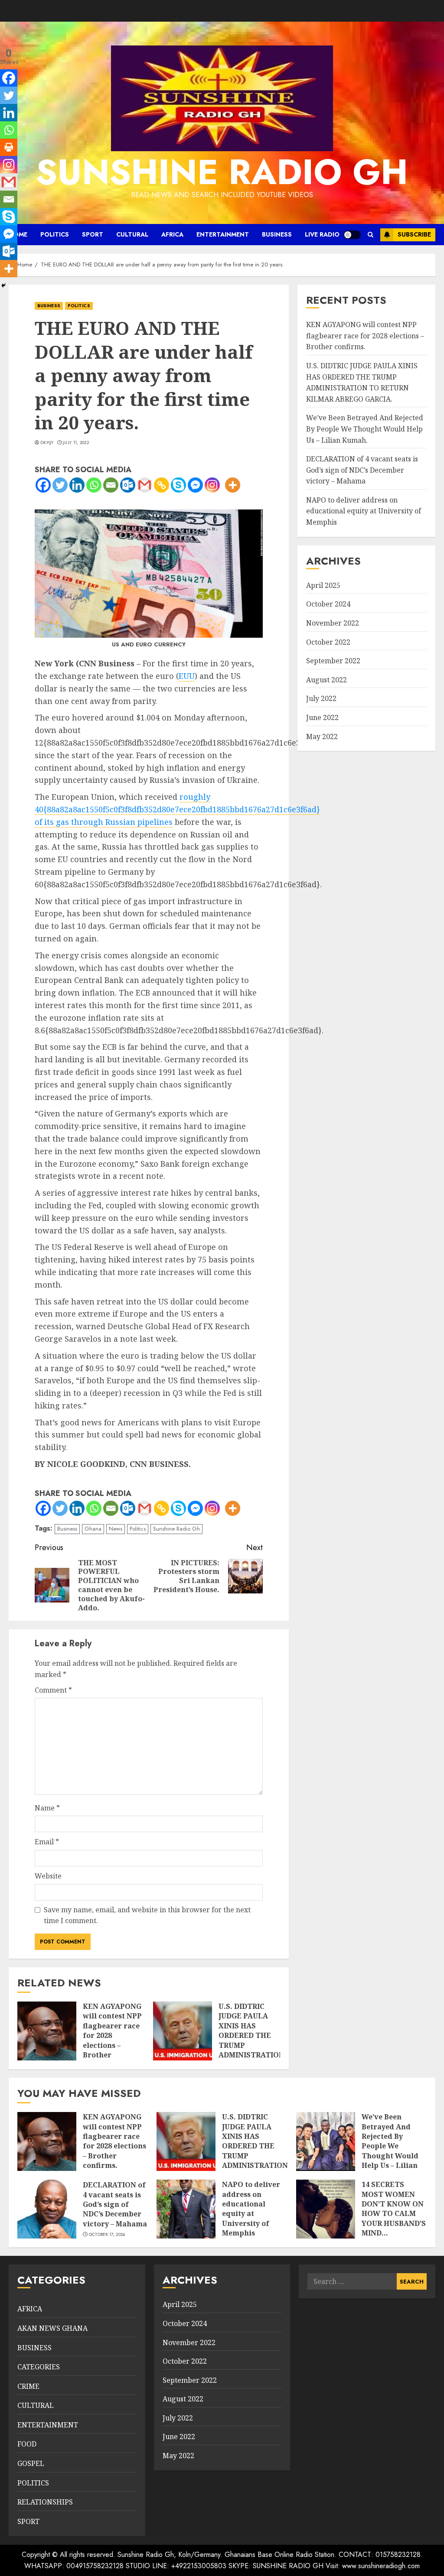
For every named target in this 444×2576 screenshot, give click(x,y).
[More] (233, 485)
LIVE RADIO (322, 234)
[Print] (9, 147)
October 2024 (328, 604)
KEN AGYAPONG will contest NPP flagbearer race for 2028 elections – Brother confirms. (365, 336)
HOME (18, 234)
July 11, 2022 (76, 443)
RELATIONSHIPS (45, 2502)
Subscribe (414, 234)
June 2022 (322, 717)
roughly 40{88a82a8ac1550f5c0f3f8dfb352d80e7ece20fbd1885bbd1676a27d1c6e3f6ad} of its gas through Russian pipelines (177, 809)
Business (67, 1529)
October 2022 (328, 642)
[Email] (111, 485)
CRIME (28, 2386)
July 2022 (321, 698)
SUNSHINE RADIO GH (222, 172)
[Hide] (3, 286)
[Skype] (178, 485)
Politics (138, 1529)
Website (48, 1876)
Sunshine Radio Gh (176, 1529)
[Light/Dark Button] (352, 235)
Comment (53, 1690)
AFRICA (172, 234)
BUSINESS (277, 234)
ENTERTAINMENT (223, 234)
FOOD (27, 2444)
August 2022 (326, 680)
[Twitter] (60, 485)
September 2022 (333, 661)
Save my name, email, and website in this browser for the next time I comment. (147, 1915)
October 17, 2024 (107, 2235)
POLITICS (55, 234)
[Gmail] (145, 485)
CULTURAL (132, 234)
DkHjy (47, 443)
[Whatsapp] (94, 485)
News (116, 1529)
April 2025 (323, 585)
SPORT (93, 234)
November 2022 (333, 623)
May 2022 (322, 736)
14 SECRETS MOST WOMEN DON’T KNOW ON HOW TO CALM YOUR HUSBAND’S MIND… (394, 2209)
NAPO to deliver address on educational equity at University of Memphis (364, 511)
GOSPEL (31, 2463)
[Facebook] (43, 485)
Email (47, 1842)
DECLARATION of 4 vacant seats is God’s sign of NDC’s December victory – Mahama (362, 470)
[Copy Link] (162, 485)
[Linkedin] (77, 485)
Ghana (93, 1529)
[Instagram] (212, 485)
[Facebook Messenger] (195, 485)
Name (47, 1808)
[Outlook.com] (128, 485)
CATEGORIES (39, 2367)
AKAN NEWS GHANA (52, 2328)
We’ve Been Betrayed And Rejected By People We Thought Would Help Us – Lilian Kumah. (365, 429)
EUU (187, 676)
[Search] (371, 235)
